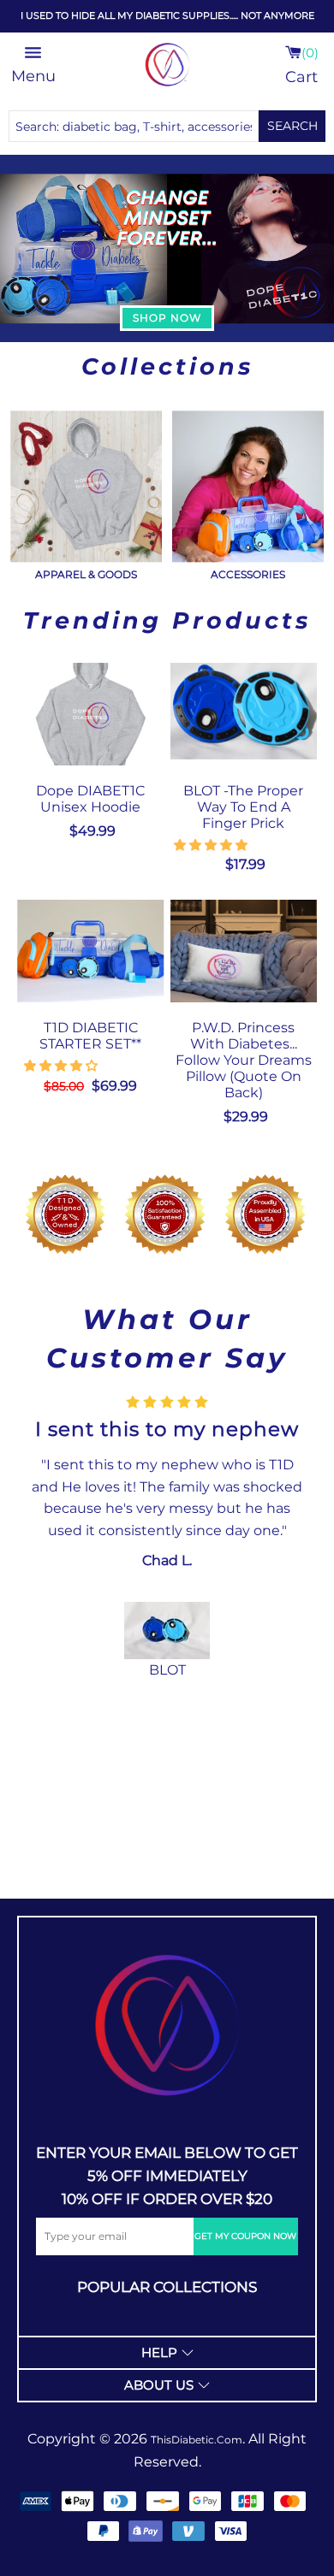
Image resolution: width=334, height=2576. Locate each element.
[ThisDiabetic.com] (167, 2025)
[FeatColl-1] (86, 486)
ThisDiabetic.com (197, 2440)
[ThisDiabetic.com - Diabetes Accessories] (167, 65)
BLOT (167, 1670)
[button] (212, 845)
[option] (167, 1538)
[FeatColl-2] (248, 486)
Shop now (167, 318)
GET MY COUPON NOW (245, 2236)
